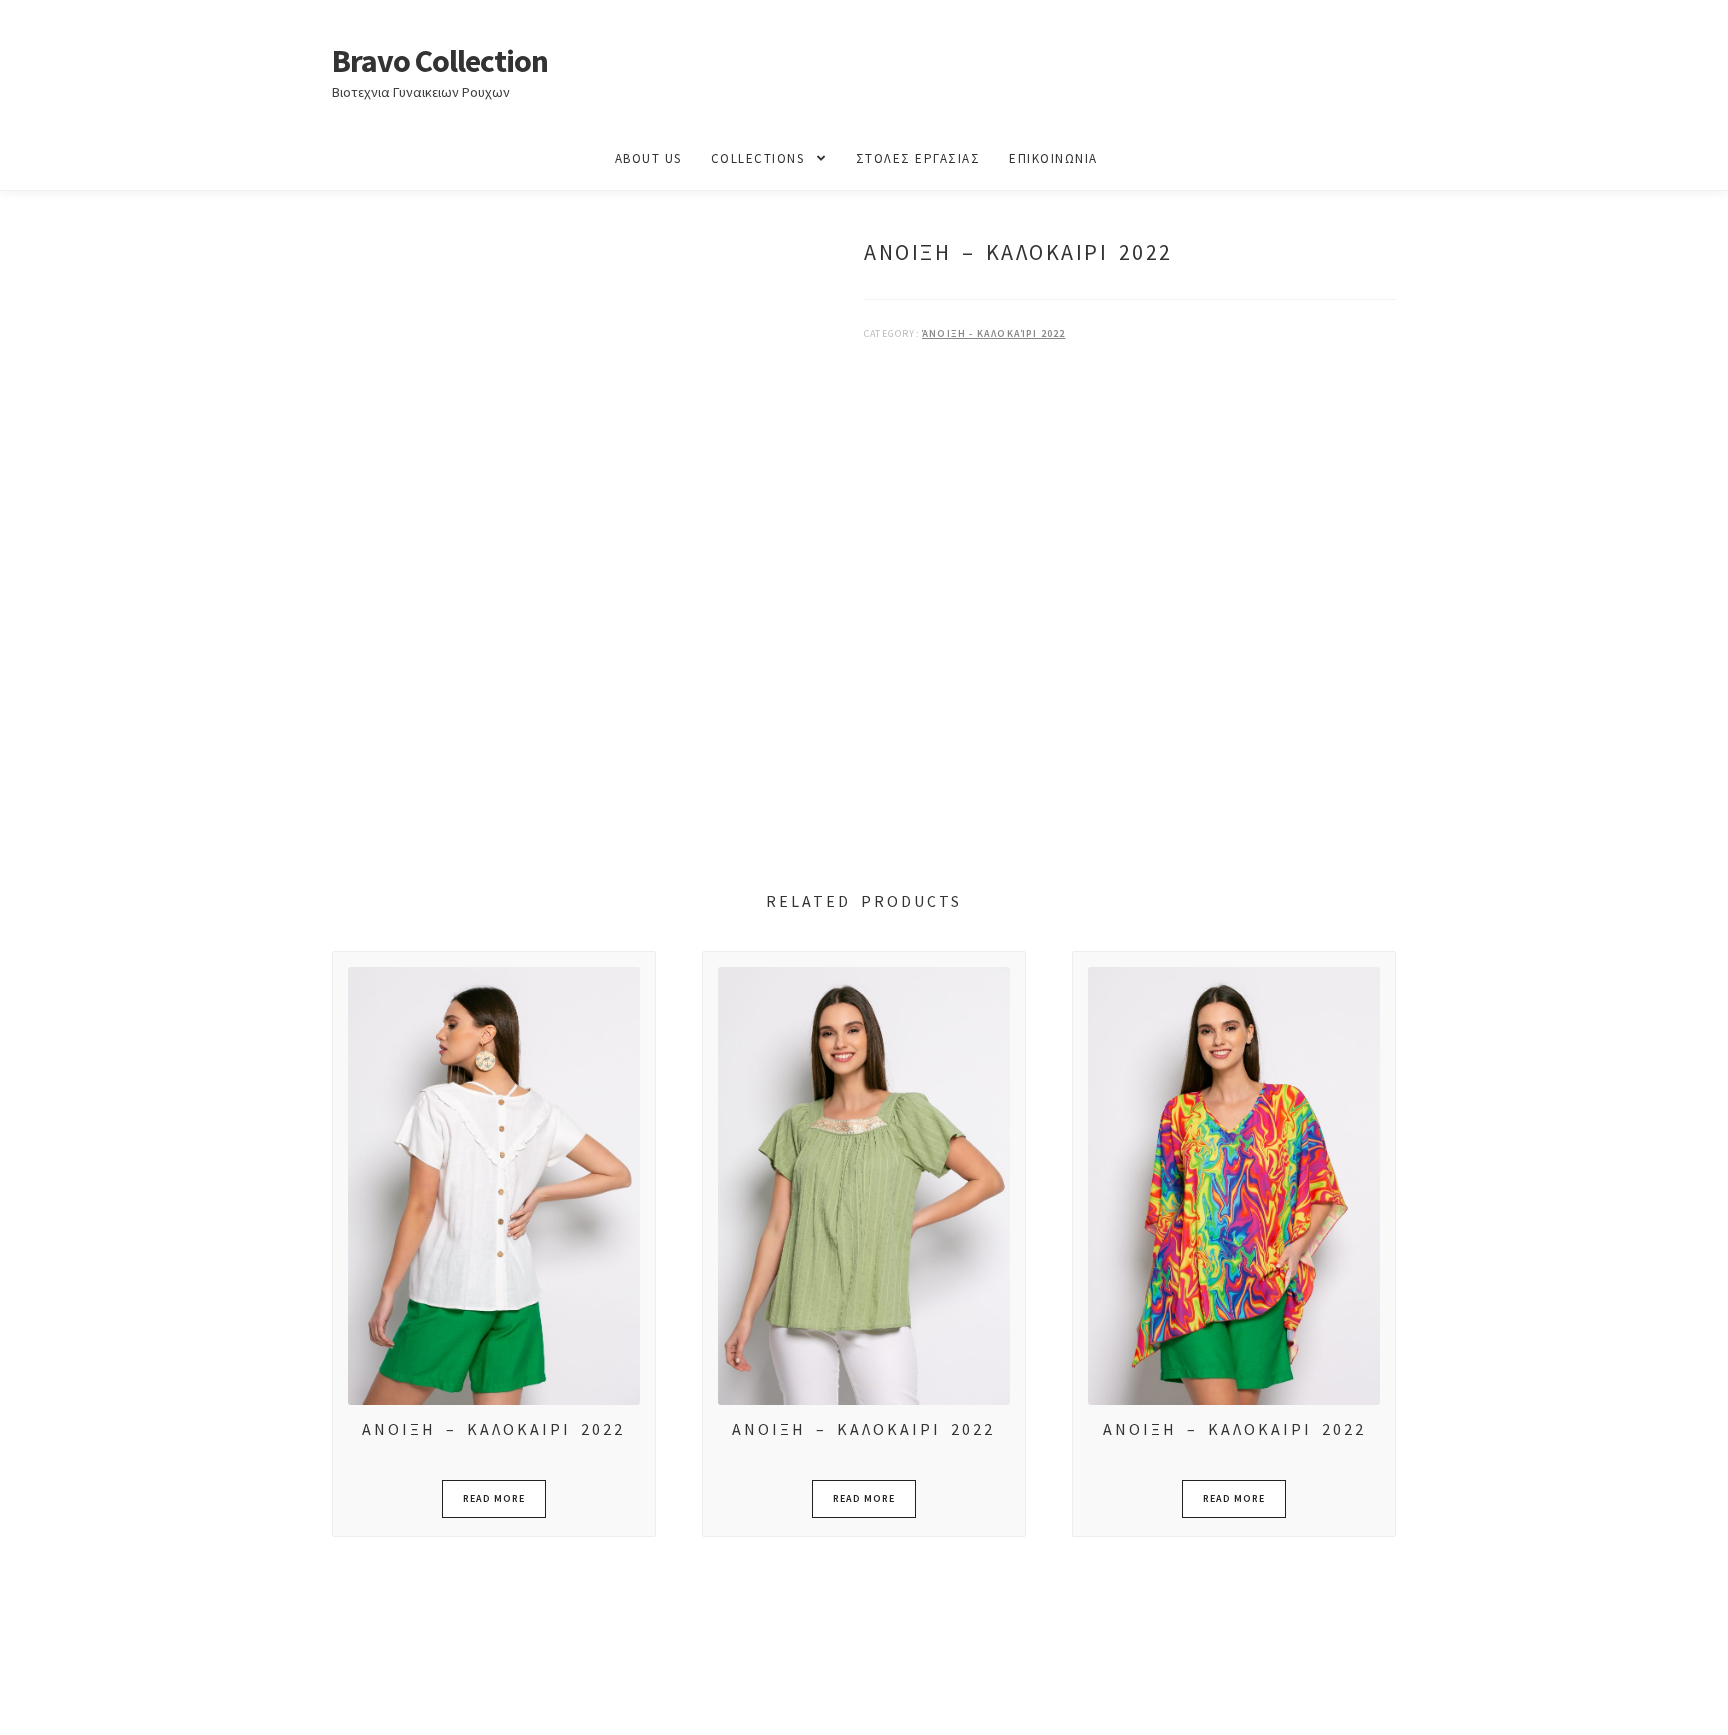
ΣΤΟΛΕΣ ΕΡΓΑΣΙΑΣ (918, 158)
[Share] (119, 1698)
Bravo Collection (440, 61)
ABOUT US (648, 158)
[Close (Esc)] (167, 1698)
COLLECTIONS (758, 158)
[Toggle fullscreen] (70, 1698)
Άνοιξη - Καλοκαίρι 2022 (994, 333)
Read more (494, 1498)
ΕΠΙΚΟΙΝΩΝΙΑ (1053, 158)
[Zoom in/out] (22, 1698)
